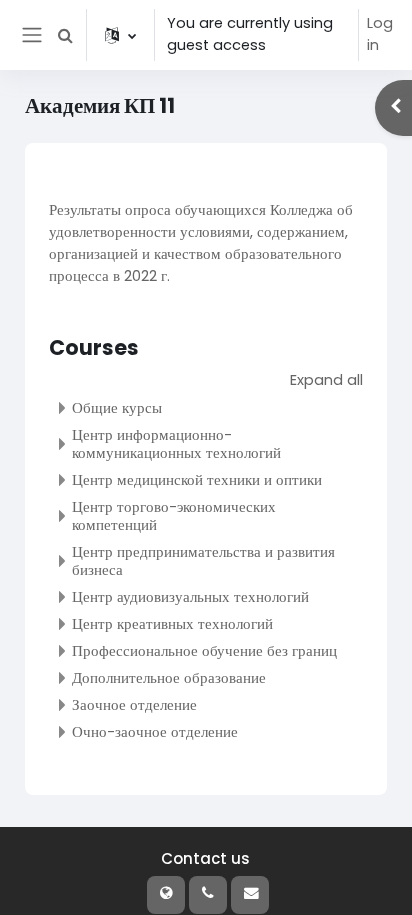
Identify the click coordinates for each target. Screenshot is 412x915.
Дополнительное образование (169, 677)
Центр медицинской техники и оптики (197, 479)
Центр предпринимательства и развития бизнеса (203, 560)
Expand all (326, 380)
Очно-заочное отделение (155, 731)
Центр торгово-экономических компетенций (174, 515)
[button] (65, 35)
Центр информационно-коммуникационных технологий (176, 443)
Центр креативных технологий (172, 623)
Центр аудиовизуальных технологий (190, 596)
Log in (380, 34)
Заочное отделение (134, 704)
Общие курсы (117, 407)
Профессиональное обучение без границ (204, 650)
